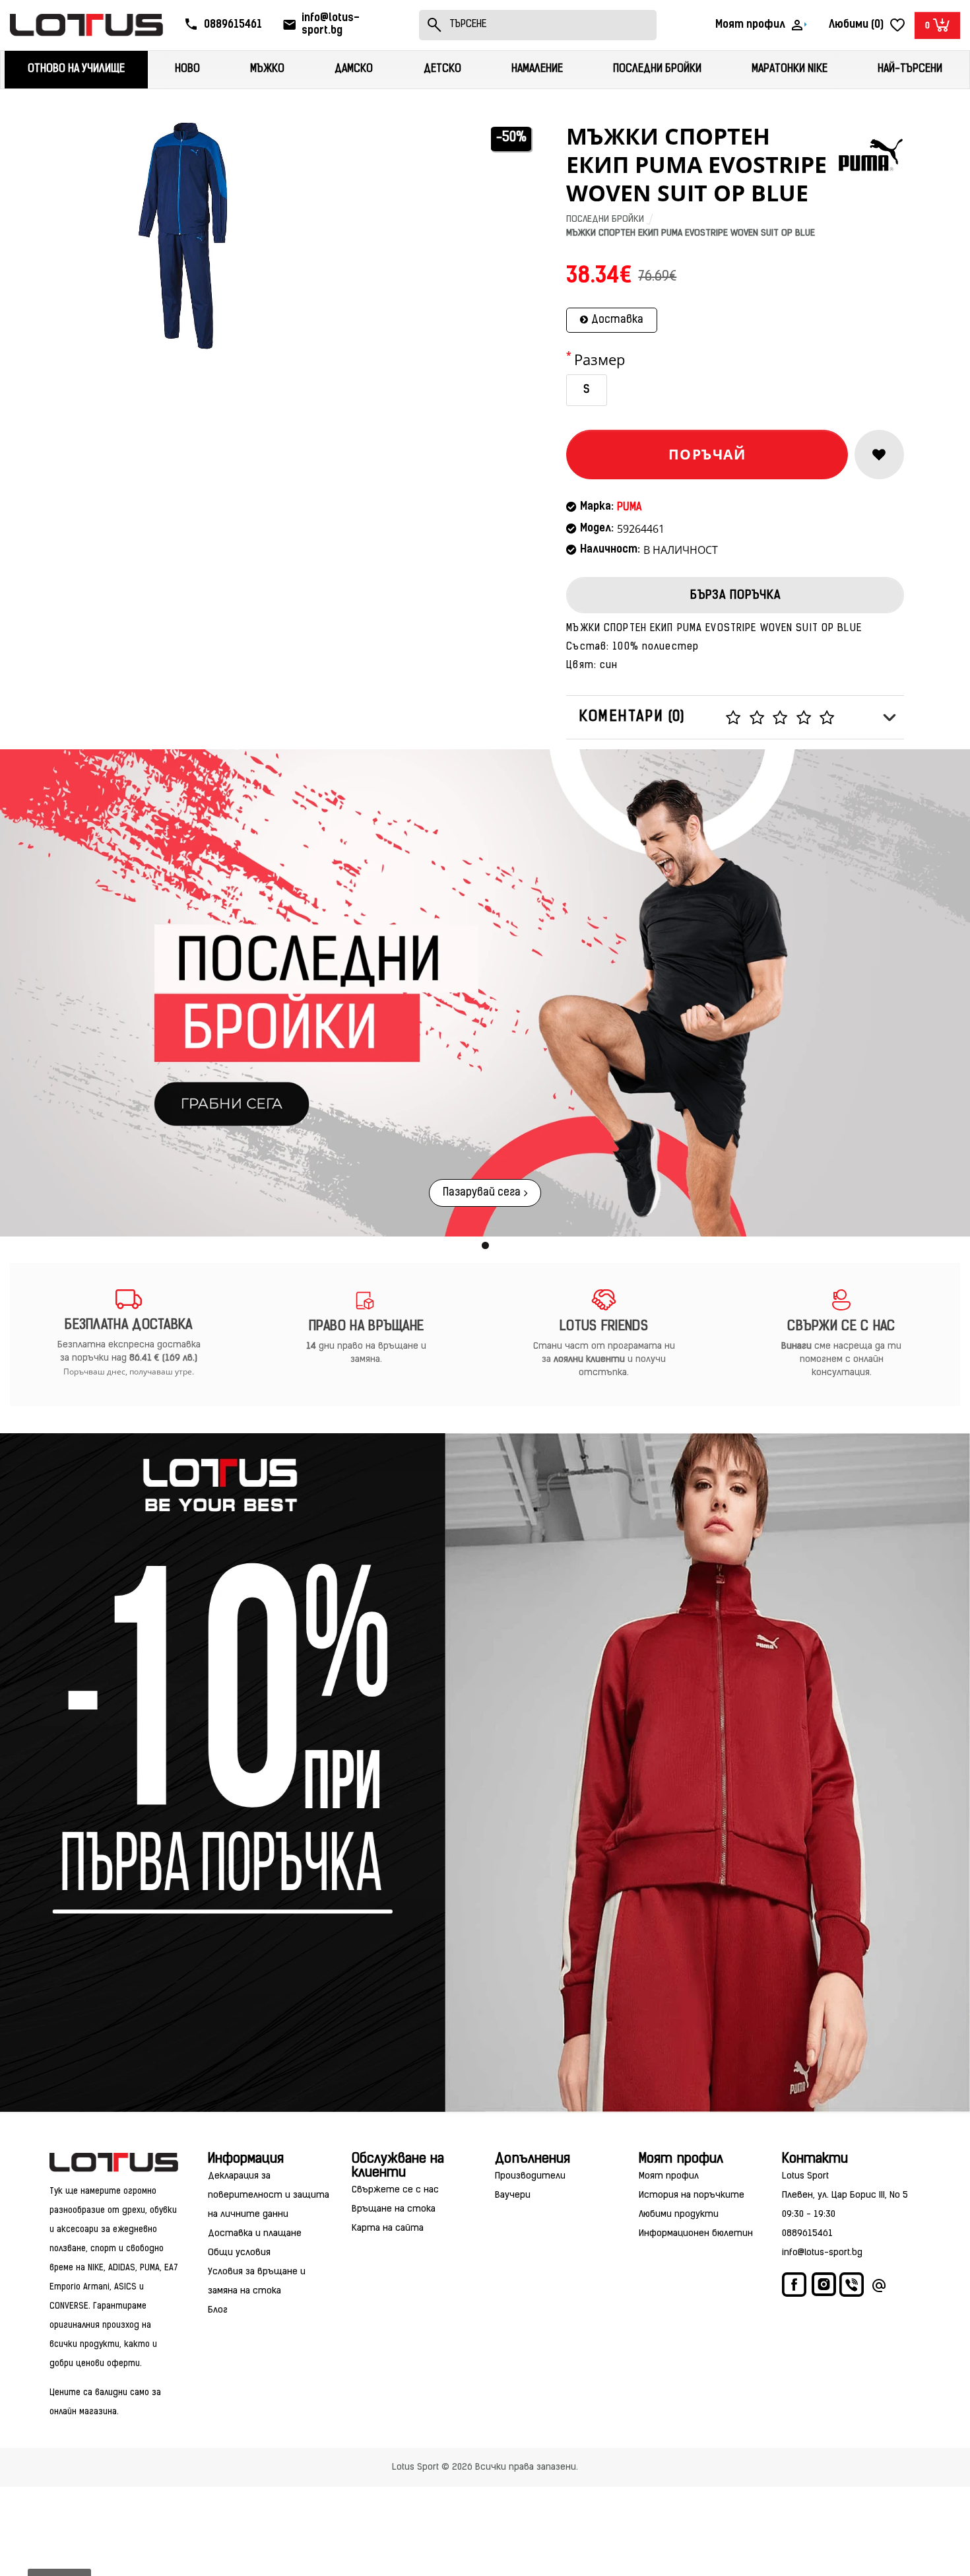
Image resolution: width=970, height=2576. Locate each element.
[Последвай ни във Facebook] (795, 2288)
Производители (530, 2176)
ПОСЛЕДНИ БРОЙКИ (605, 220)
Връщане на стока (394, 2209)
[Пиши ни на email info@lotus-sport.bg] (879, 2288)
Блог (218, 2310)
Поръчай (707, 454)
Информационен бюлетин (696, 2234)
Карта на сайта (388, 2228)
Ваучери (513, 2195)
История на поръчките (692, 2195)
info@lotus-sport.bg (822, 2253)
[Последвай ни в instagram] (824, 2287)
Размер (599, 359)
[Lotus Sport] (114, 2162)
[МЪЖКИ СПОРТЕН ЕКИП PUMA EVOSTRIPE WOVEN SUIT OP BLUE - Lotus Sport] (183, 236)
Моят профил (669, 2176)
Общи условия (239, 2253)
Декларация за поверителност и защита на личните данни (269, 2195)
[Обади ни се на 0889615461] (853, 2288)
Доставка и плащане (255, 2234)
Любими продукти (679, 2215)
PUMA (629, 508)
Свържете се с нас (395, 2190)
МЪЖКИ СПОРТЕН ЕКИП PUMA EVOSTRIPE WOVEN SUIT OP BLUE (691, 233)
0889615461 (807, 2234)
